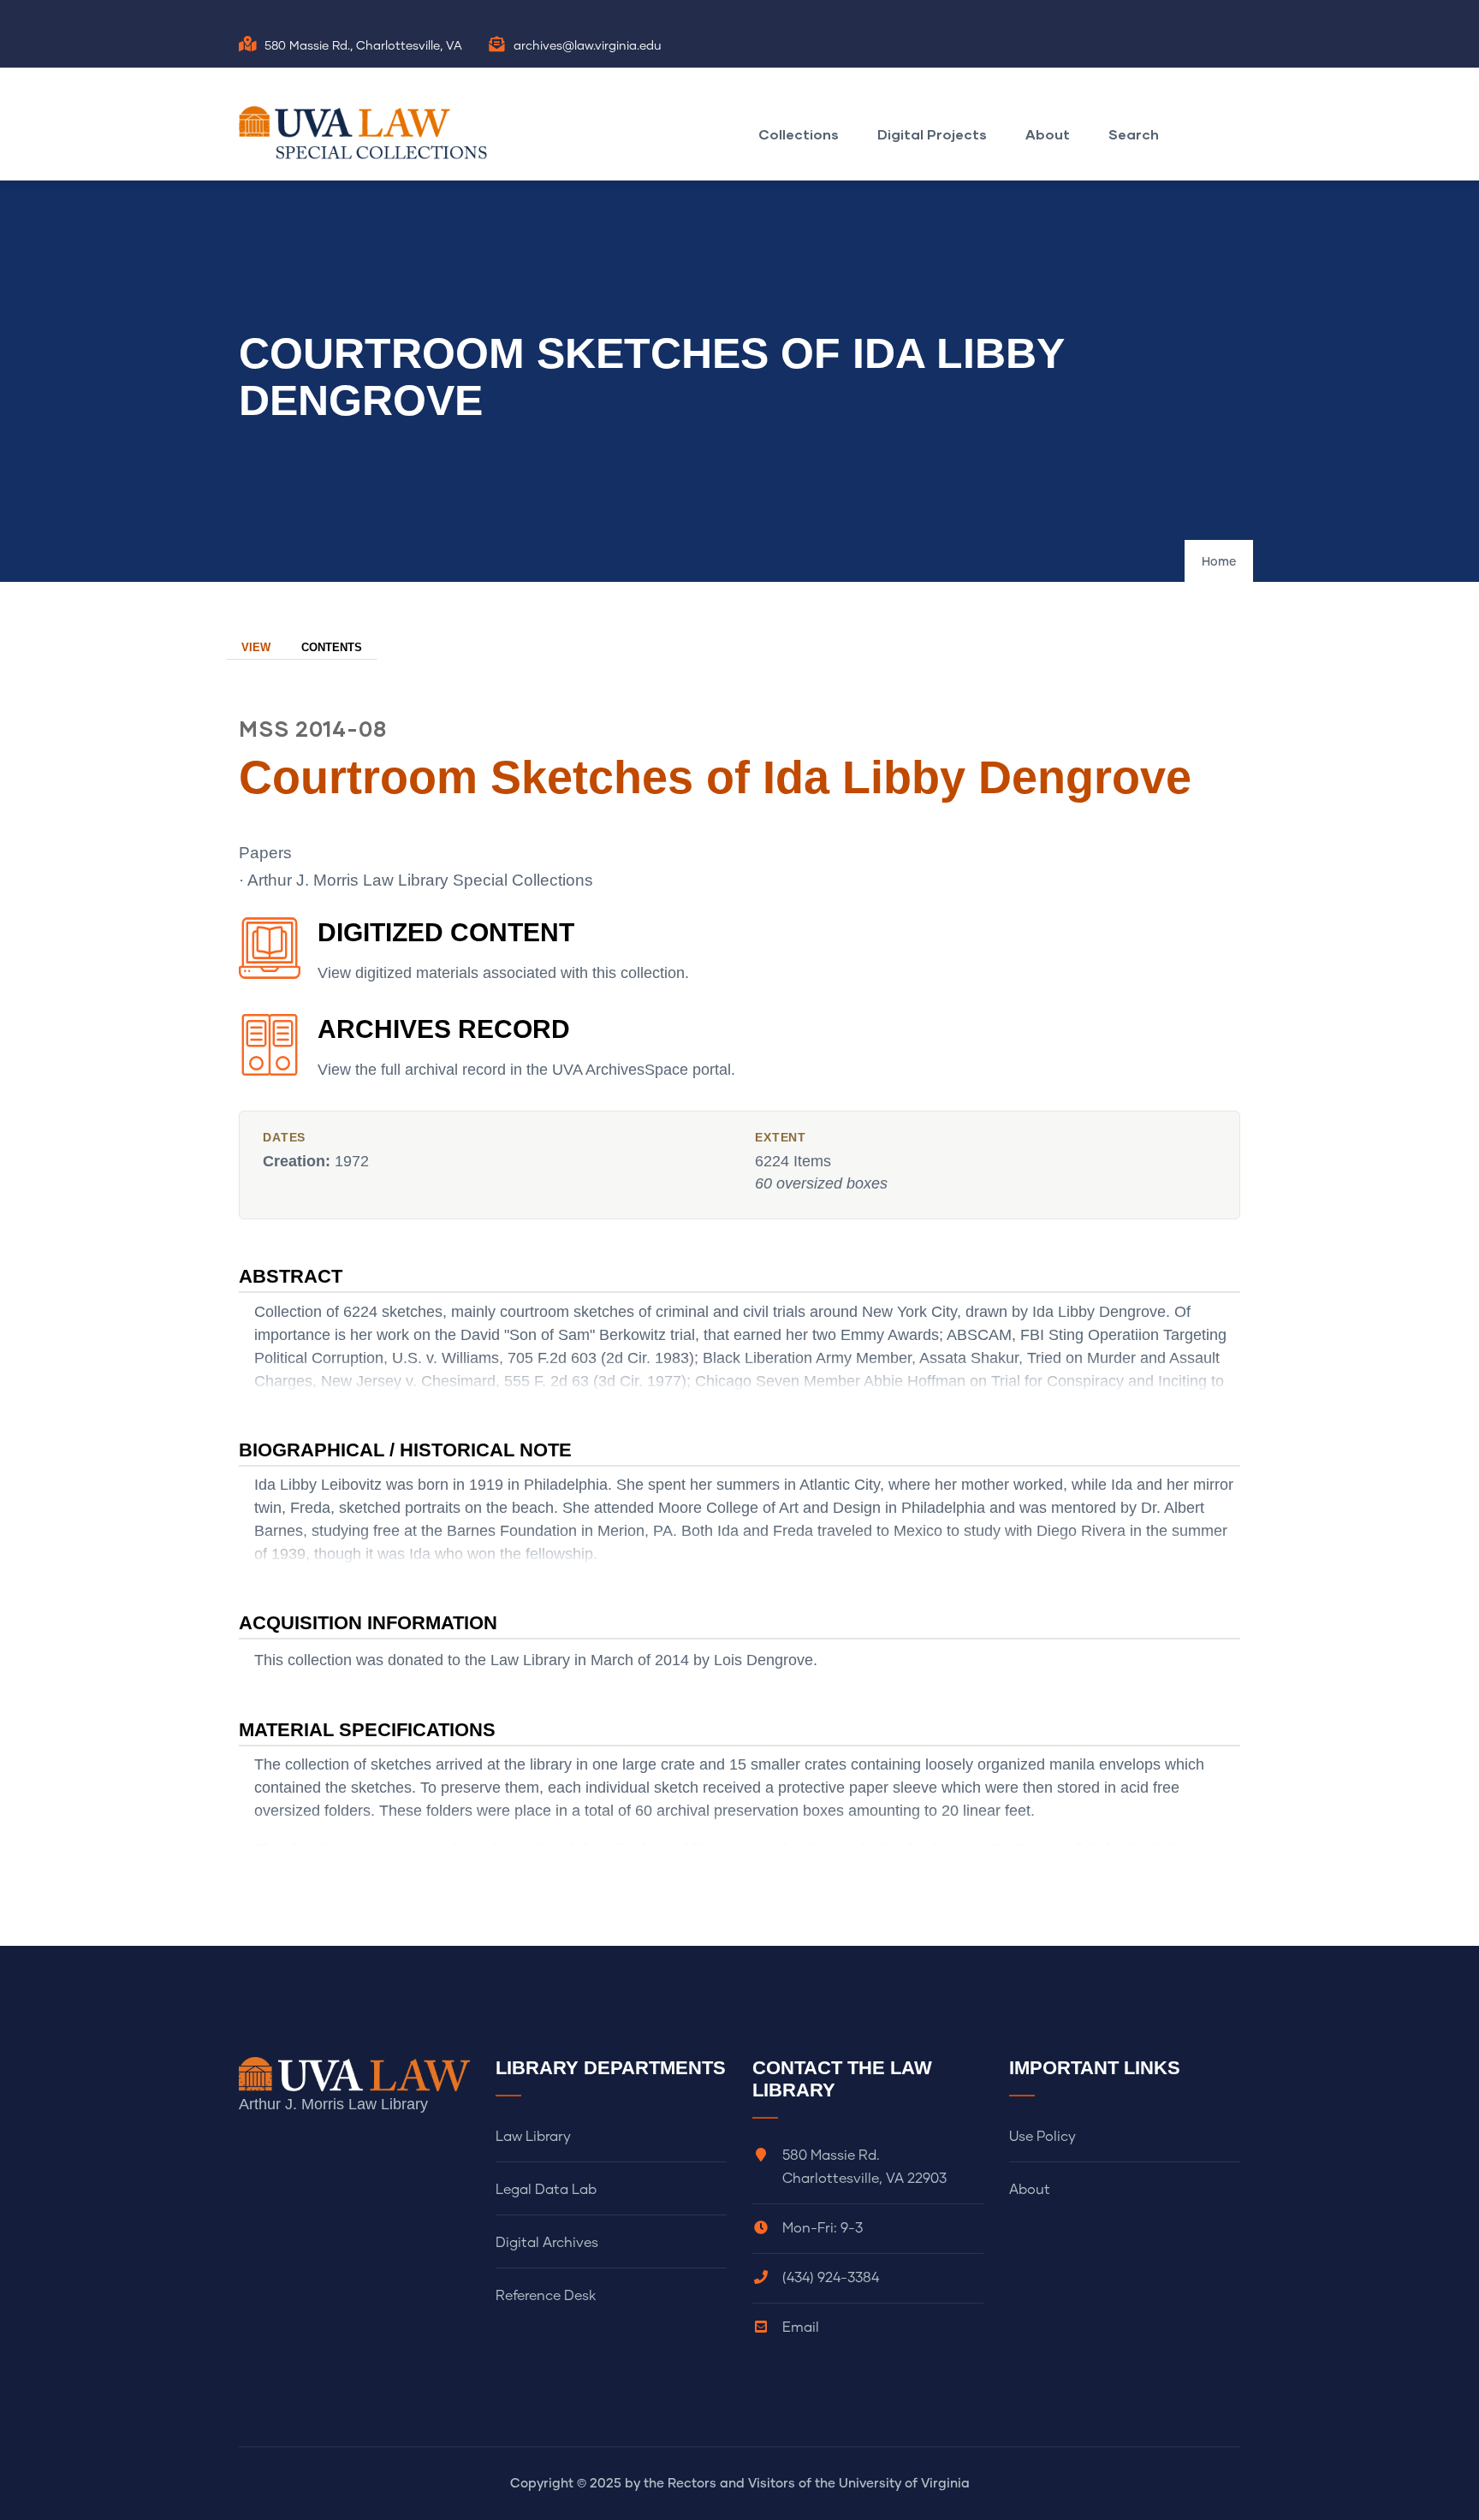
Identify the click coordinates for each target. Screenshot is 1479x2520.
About (1048, 134)
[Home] (367, 133)
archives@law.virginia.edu (588, 46)
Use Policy (1042, 2137)
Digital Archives (547, 2243)
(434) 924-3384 (831, 2278)
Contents (332, 647)
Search (1134, 134)
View (256, 647)
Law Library (533, 2137)
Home (1219, 562)
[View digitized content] (270, 958)
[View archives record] (270, 1054)
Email (801, 2327)
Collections (799, 134)
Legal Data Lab (546, 2190)
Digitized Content (446, 932)
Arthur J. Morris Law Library (333, 2104)
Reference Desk (546, 2296)
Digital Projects (932, 134)
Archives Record (444, 1029)
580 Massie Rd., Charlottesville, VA (363, 46)
